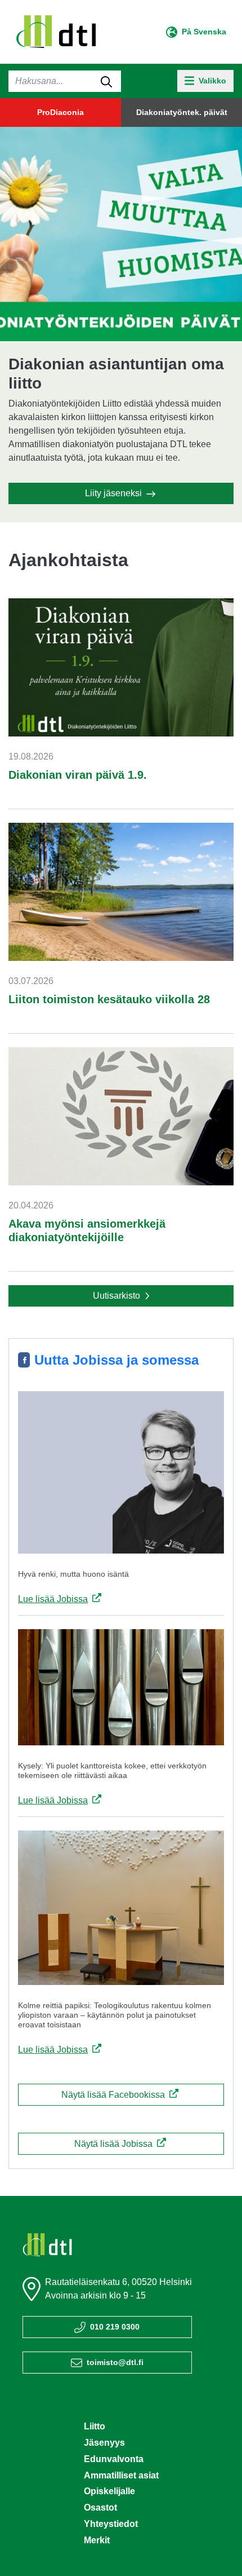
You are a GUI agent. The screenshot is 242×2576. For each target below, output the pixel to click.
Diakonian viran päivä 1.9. (78, 775)
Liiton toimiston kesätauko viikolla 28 (109, 999)
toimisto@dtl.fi (115, 2362)
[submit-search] (106, 81)
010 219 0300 (115, 2327)
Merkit (97, 2540)
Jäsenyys (104, 2443)
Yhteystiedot (111, 2524)
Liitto (95, 2426)
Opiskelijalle (109, 2491)
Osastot (100, 2507)
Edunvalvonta (114, 2459)
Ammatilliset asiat (121, 2475)
